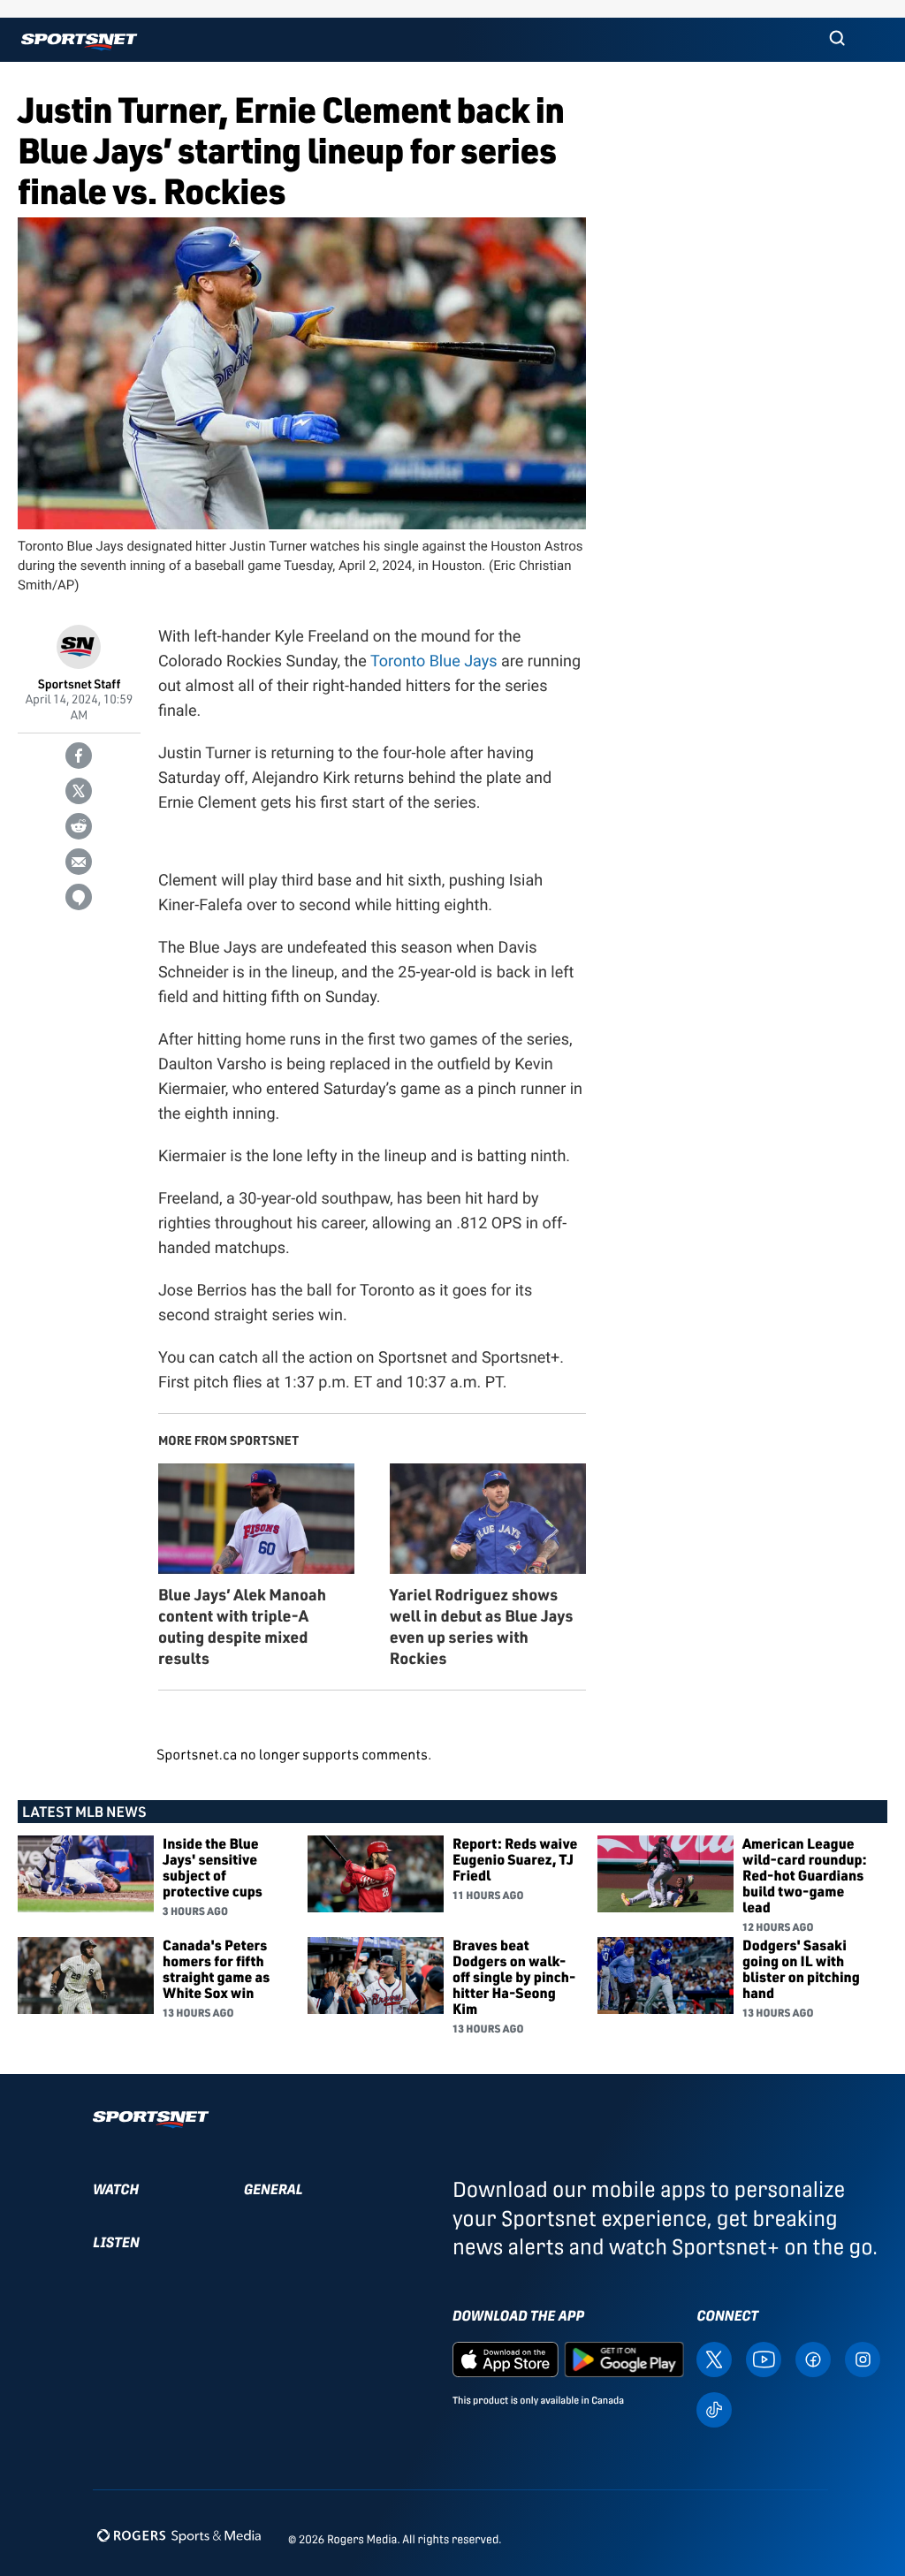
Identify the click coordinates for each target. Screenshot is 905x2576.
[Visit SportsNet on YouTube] (764, 2358)
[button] (837, 40)
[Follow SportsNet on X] (714, 2358)
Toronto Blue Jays (434, 661)
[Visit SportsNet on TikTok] (714, 2409)
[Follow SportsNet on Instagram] (863, 2358)
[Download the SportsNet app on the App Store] (506, 2358)
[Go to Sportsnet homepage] (79, 42)
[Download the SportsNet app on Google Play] (624, 2358)
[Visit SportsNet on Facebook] (813, 2358)
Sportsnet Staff (79, 684)
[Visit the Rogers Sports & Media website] (179, 2536)
